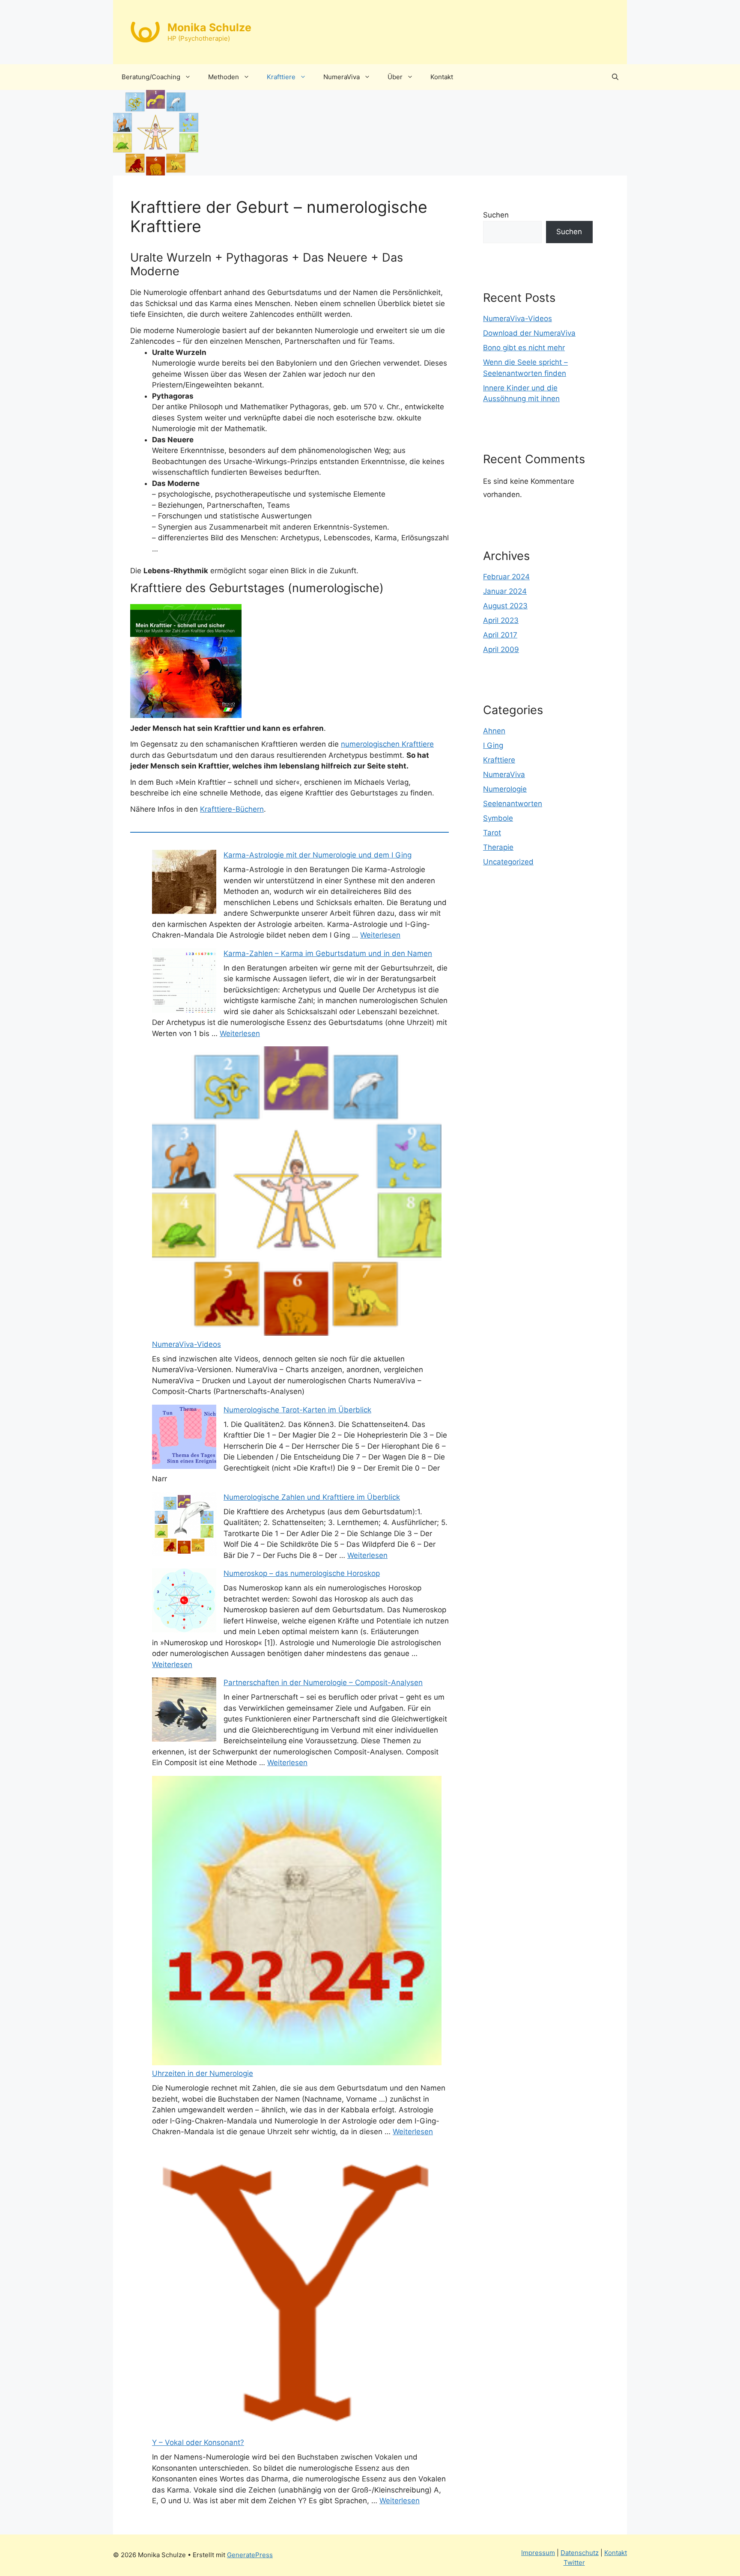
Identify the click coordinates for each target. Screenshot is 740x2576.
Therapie (498, 847)
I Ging (493, 745)
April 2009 (501, 649)
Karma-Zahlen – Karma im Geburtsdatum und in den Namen (328, 953)
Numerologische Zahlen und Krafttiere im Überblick (312, 1497)
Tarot (492, 833)
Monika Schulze (209, 27)
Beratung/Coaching (151, 77)
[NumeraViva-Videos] (297, 1193)
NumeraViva (342, 77)
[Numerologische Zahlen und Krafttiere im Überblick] (184, 1526)
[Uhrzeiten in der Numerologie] (297, 1922)
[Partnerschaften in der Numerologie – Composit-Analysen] (184, 1711)
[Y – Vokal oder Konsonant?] (297, 2291)
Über (395, 77)
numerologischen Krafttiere (387, 744)
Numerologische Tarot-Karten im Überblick (297, 1410)
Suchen (496, 215)
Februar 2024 (506, 577)
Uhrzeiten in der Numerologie (203, 2073)
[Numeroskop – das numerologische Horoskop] (184, 1602)
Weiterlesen (380, 935)
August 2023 (505, 606)
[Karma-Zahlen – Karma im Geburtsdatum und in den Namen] (184, 982)
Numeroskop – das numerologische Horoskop (302, 1573)
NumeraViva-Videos (186, 1344)
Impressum (538, 2553)
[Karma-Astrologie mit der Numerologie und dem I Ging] (184, 884)
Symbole (498, 818)
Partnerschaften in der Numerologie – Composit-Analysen (323, 1683)
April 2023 (501, 620)
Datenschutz (580, 2553)
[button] (615, 77)
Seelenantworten (513, 804)
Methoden (224, 77)
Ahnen (494, 731)
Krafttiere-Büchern (232, 809)
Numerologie (505, 789)
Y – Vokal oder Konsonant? (198, 2442)
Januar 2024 (505, 591)
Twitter (574, 2563)
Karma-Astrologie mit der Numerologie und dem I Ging (318, 855)
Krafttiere (281, 77)
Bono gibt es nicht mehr (524, 348)
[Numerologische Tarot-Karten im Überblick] (184, 1438)
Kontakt (442, 77)
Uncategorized (508, 862)
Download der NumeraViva (529, 333)
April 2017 (500, 635)
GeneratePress (250, 2555)
